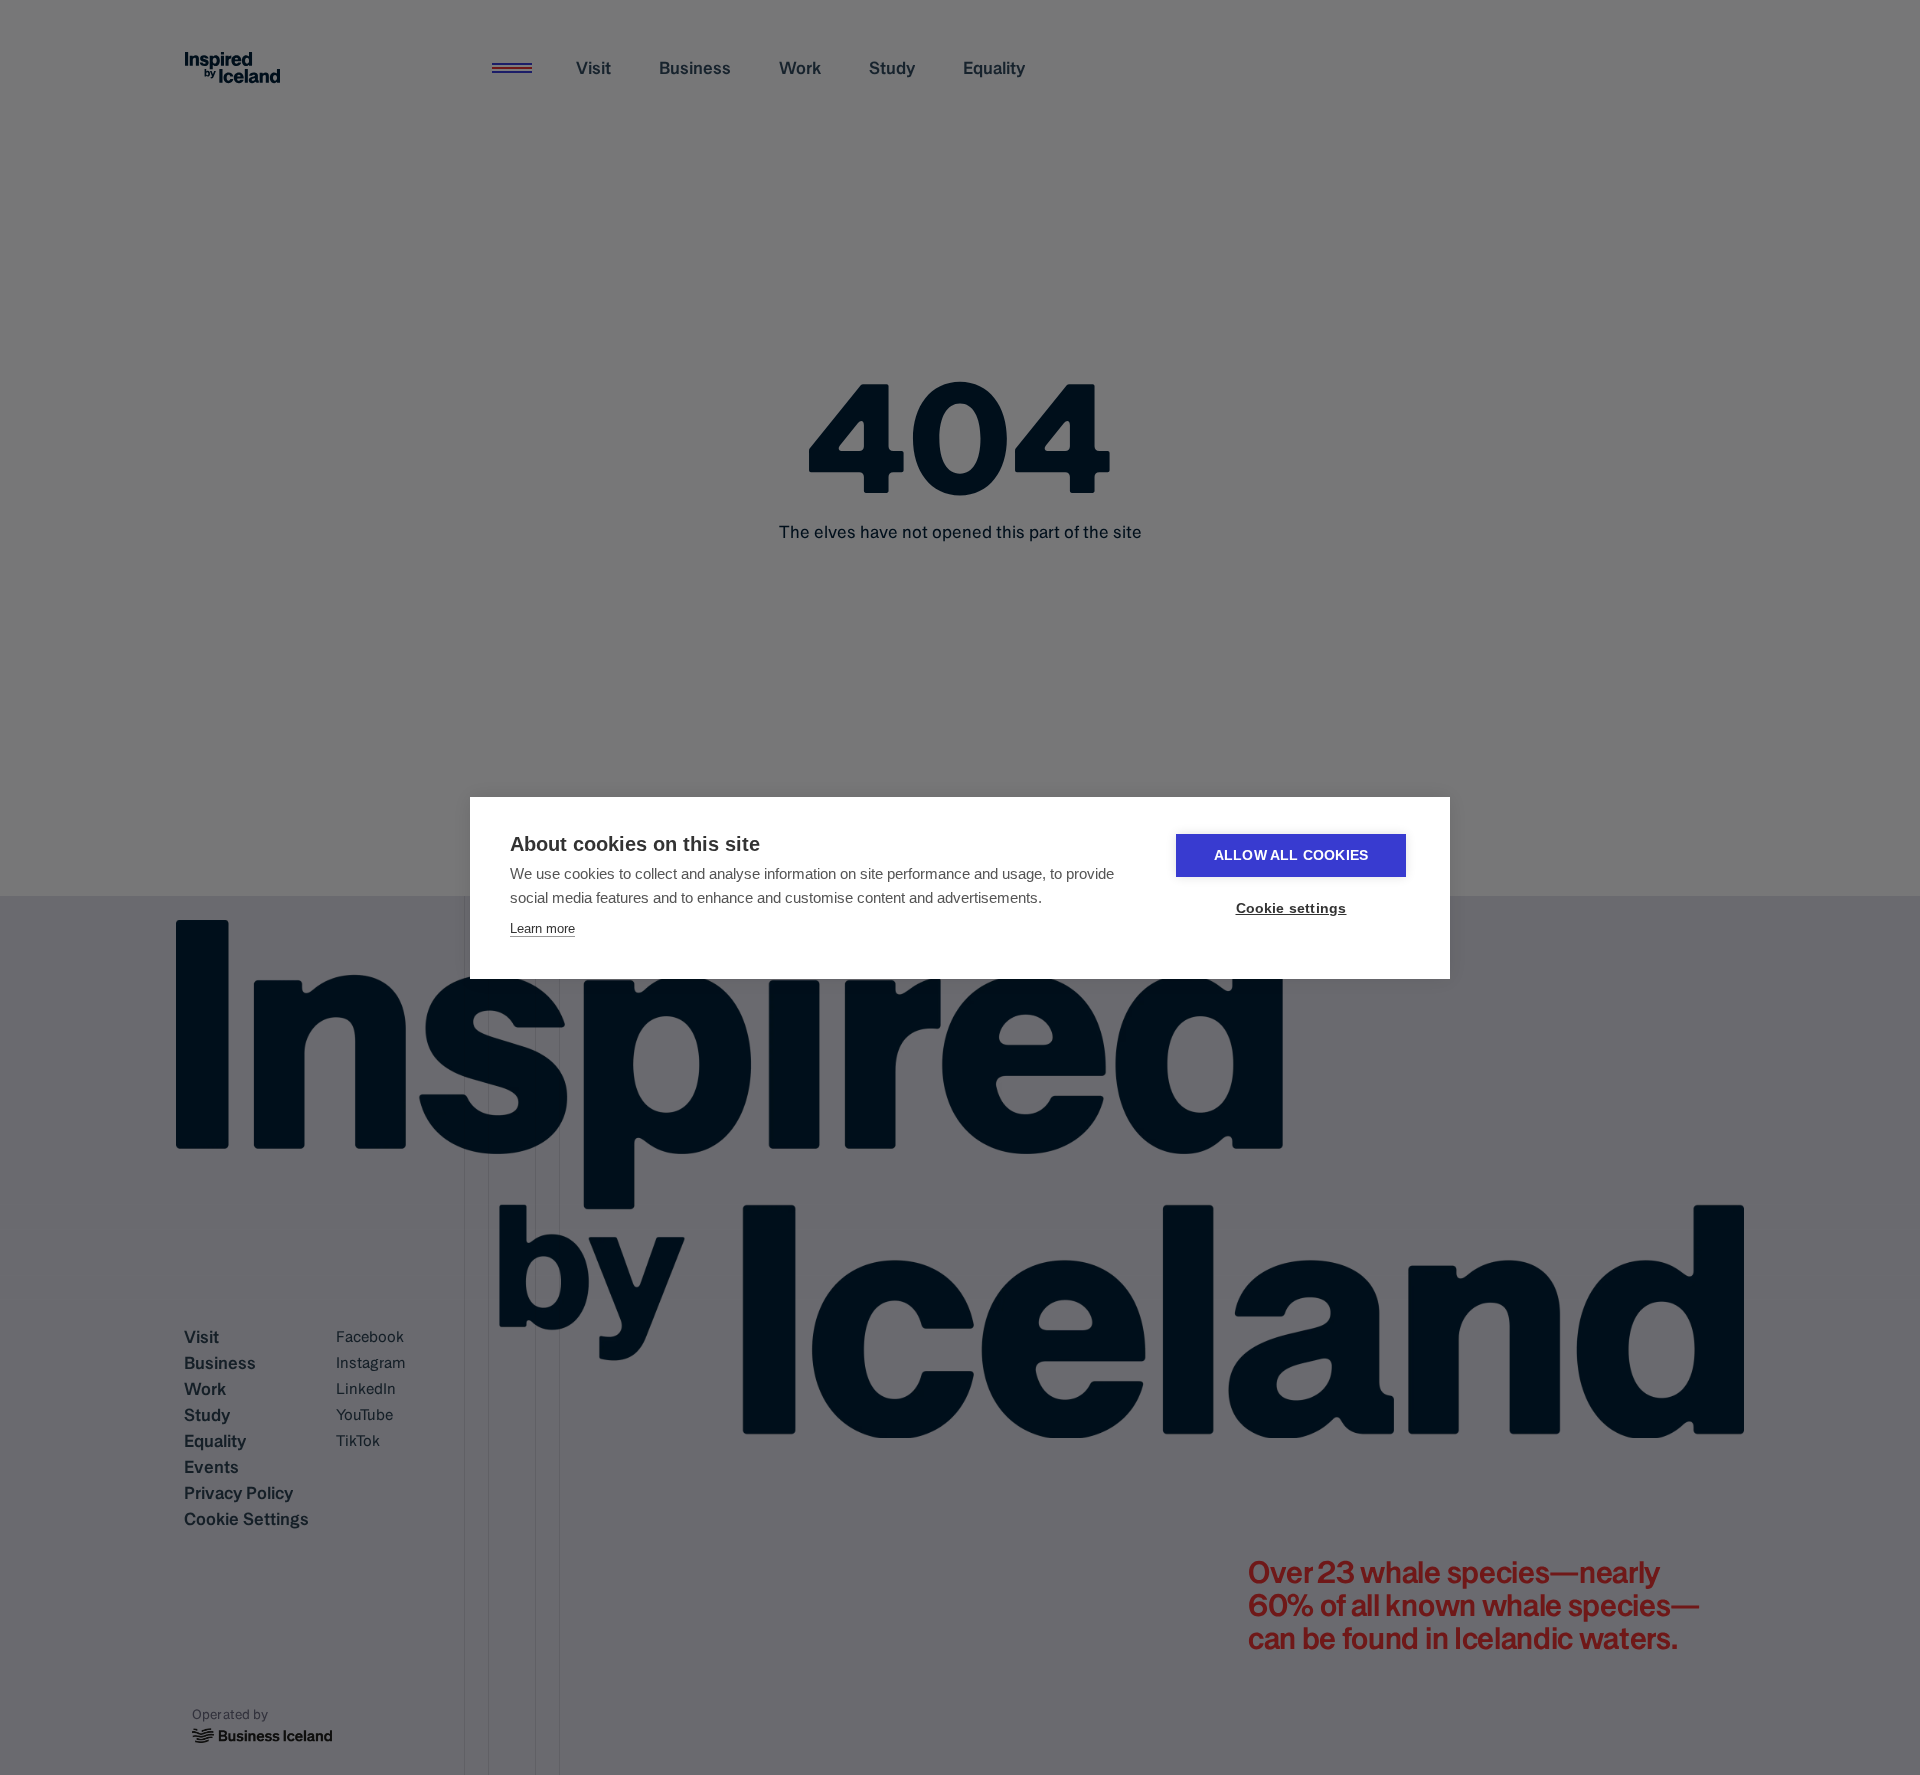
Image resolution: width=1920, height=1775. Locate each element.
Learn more (542, 928)
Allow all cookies (1291, 855)
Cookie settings (1291, 908)
